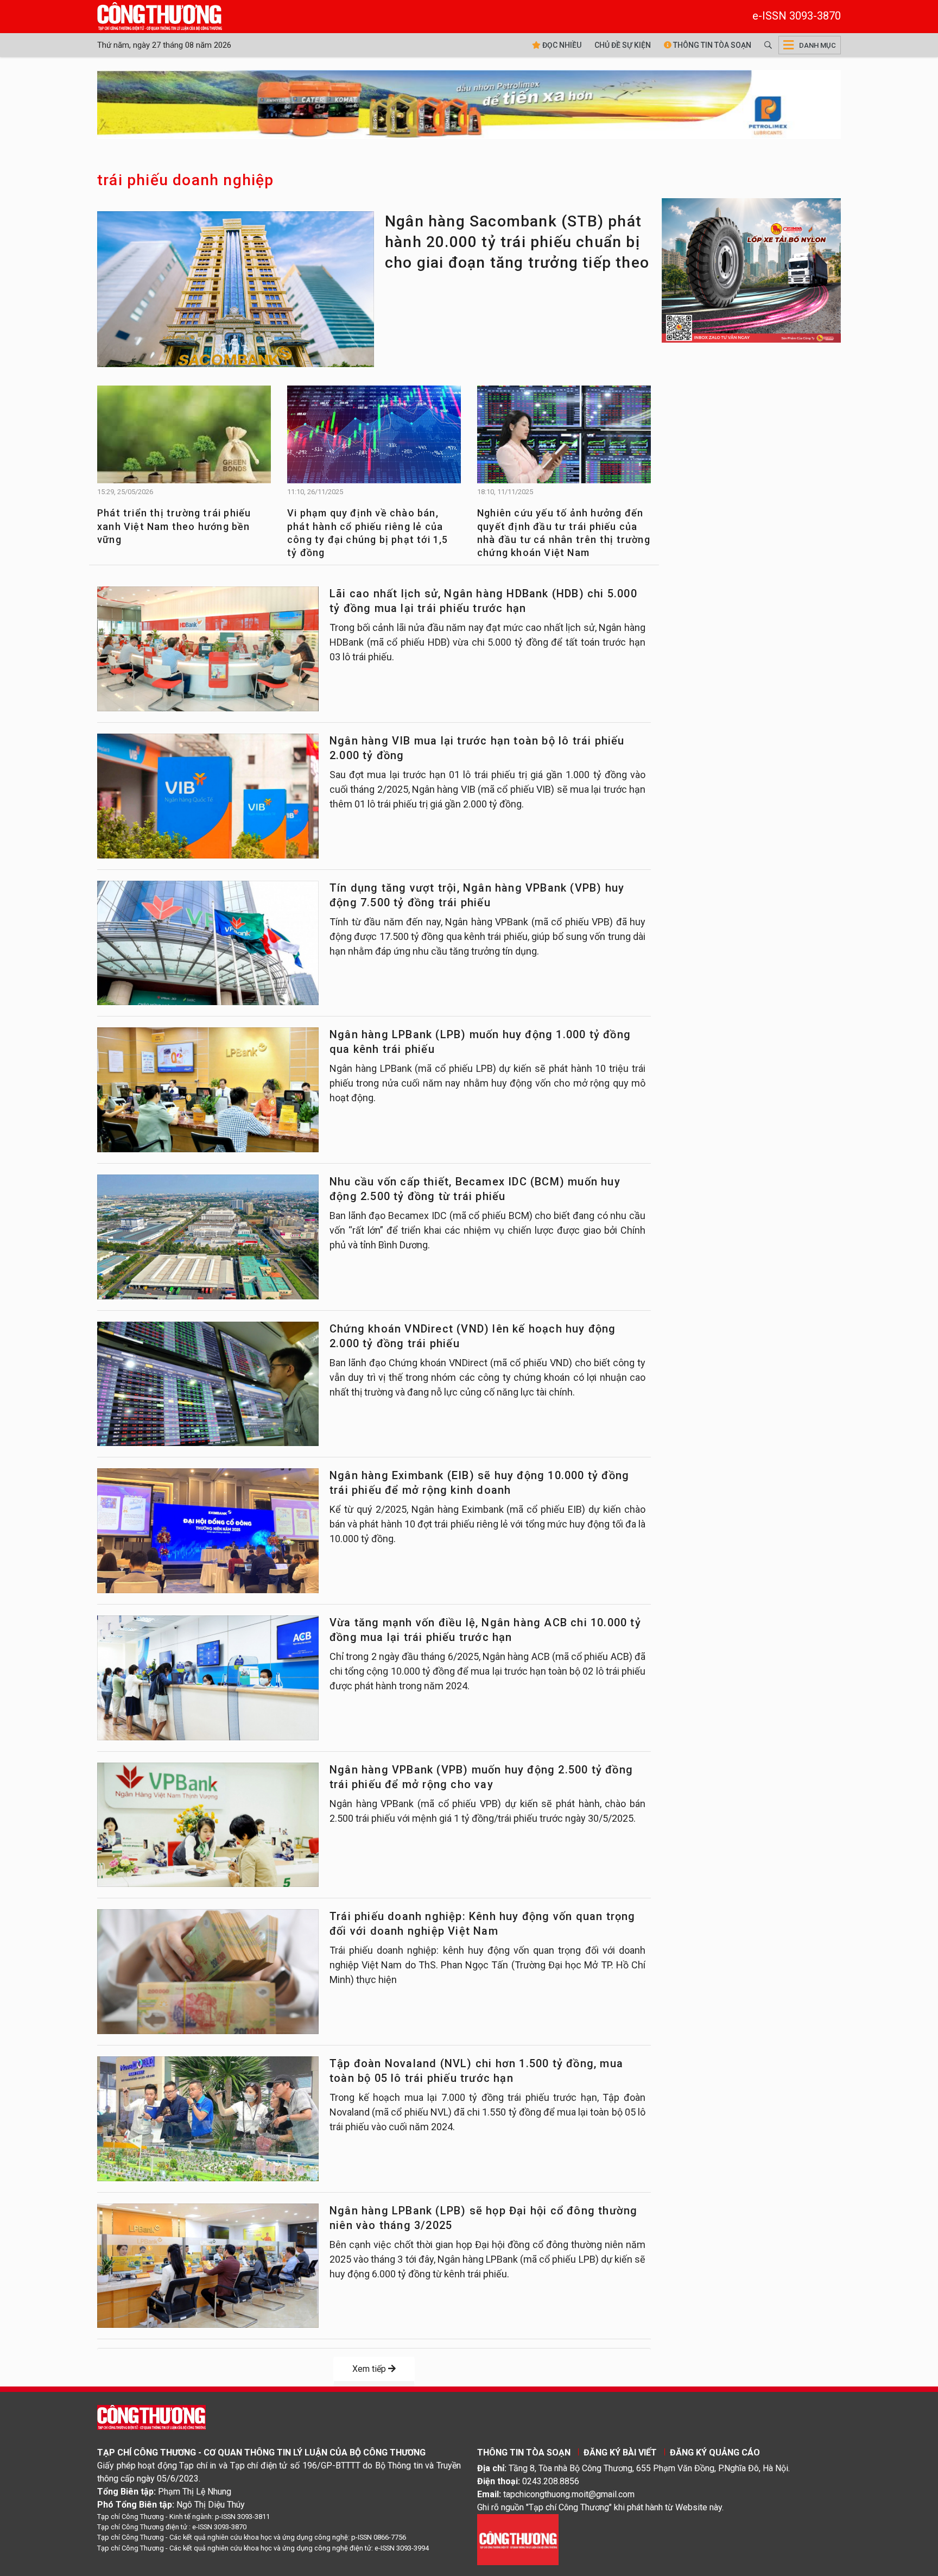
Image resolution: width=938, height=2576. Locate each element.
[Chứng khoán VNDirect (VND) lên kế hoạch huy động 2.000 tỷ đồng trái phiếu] (208, 1384)
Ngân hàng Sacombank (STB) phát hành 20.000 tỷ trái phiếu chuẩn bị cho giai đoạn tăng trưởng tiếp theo (517, 242)
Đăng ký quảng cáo (715, 2452)
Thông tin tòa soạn (711, 45)
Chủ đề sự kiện (623, 45)
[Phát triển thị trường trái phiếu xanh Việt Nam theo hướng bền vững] (184, 443)
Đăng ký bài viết (620, 2452)
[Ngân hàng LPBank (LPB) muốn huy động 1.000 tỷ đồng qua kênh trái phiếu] (208, 1090)
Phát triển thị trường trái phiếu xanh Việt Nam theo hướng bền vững (174, 526)
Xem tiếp (370, 2369)
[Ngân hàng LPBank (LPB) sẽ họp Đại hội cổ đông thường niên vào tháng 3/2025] (208, 2266)
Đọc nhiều (561, 45)
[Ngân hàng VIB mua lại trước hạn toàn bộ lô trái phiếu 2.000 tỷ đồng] (208, 796)
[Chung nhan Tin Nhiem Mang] (518, 2539)
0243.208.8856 (551, 2481)
